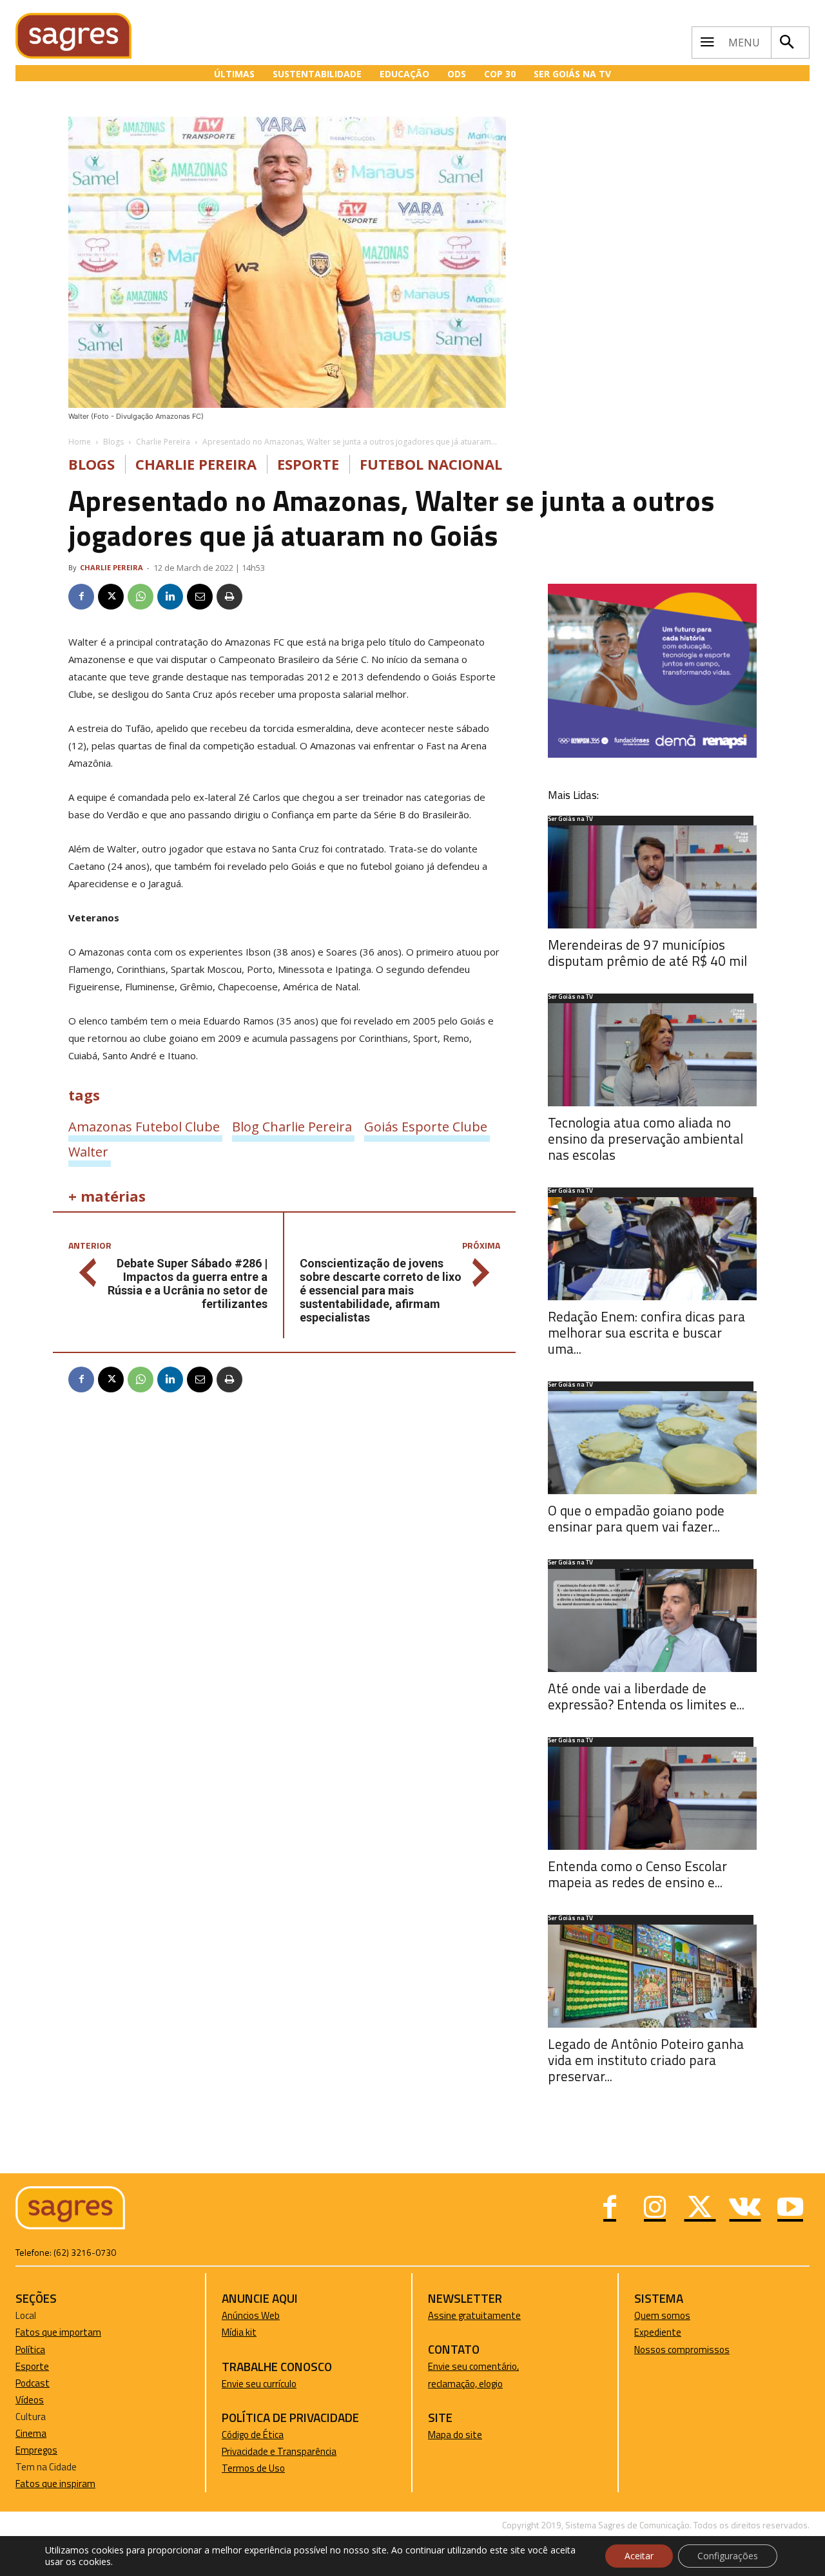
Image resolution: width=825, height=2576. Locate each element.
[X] (111, 597)
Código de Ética (253, 2435)
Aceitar (639, 2556)
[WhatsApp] (141, 597)
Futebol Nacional (431, 464)
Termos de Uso (253, 2468)
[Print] (229, 597)
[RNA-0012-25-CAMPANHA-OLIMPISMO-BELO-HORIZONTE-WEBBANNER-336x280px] (652, 754)
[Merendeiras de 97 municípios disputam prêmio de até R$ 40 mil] (652, 877)
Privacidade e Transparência (279, 2451)
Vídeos (30, 2400)
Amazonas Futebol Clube (144, 1126)
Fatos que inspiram (55, 2484)
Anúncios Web (251, 2315)
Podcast (33, 2383)
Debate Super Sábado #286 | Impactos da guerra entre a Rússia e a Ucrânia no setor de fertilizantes (188, 1283)
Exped (647, 2332)
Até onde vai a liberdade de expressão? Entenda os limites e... (646, 1696)
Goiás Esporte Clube (426, 1126)
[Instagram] (655, 2209)
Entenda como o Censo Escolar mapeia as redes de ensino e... (637, 1874)
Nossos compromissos (682, 2350)
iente (670, 2332)
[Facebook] (81, 597)
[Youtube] (790, 2209)
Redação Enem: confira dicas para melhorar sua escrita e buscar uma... (646, 1332)
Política (30, 2350)
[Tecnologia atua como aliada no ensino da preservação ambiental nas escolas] (652, 1055)
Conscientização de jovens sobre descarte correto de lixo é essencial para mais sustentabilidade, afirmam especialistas (381, 1290)
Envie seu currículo (259, 2384)
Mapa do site (455, 2435)
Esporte (308, 464)
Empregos (36, 2450)
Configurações (728, 2556)
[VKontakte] (745, 2209)
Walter (88, 1151)
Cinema (31, 2433)
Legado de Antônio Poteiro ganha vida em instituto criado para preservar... (646, 2060)
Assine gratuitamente (474, 2315)
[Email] (200, 597)
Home (80, 442)
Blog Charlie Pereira (292, 1126)
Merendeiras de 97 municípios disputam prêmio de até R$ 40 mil (647, 953)
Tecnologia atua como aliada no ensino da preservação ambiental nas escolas (645, 1139)
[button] (787, 43)
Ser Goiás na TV (570, 820)
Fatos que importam (58, 2332)
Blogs (113, 442)
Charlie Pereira (163, 442)
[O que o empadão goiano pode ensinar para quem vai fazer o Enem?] (652, 1443)
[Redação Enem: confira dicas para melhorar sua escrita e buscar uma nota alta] (652, 1249)
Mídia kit (239, 2332)
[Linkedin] (170, 597)
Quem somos (662, 2315)
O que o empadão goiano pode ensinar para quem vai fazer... (636, 1518)
